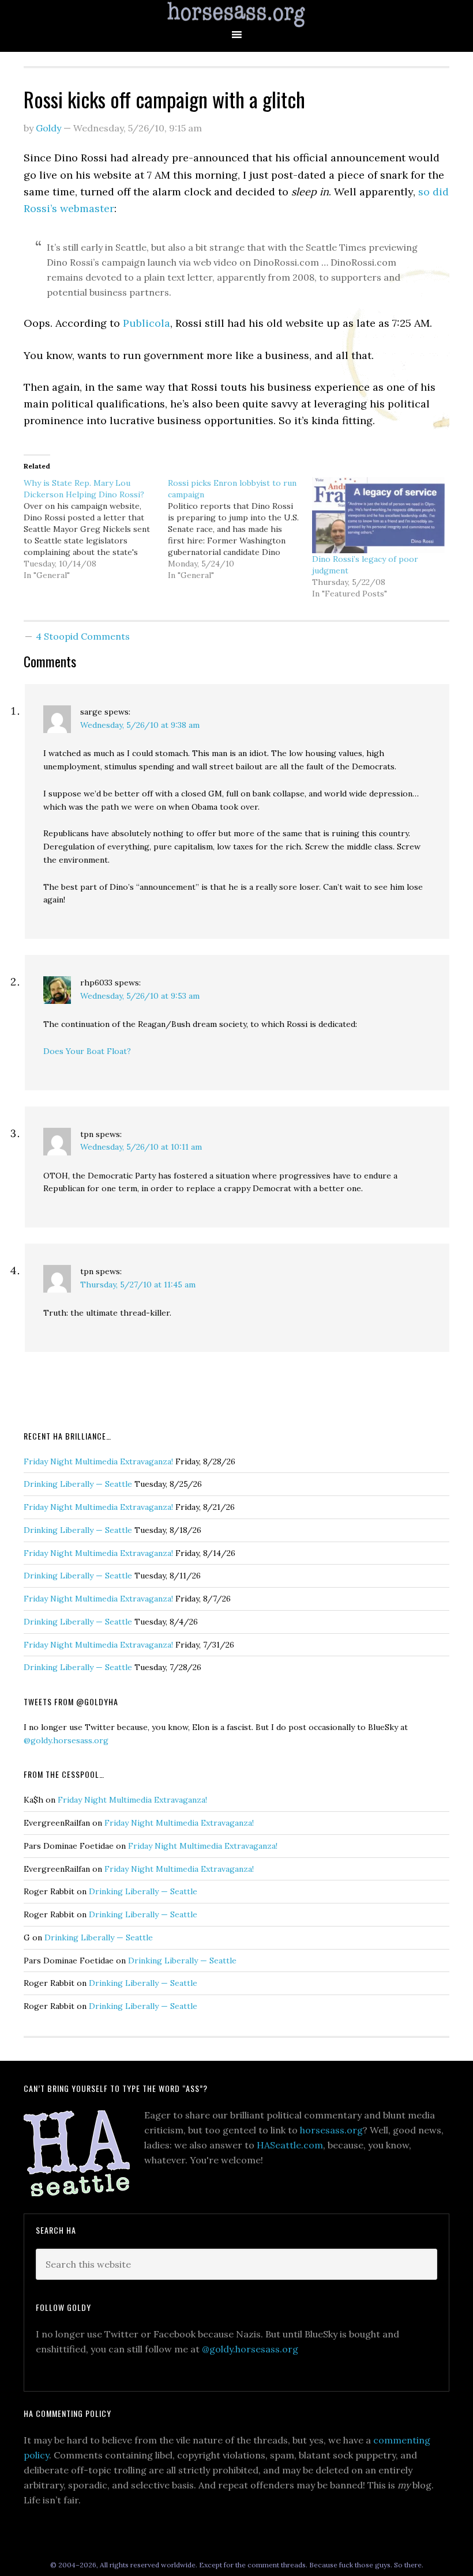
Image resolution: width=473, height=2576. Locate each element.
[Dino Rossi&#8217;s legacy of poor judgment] (378, 515)
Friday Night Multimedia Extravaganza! (98, 1461)
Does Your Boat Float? (87, 1051)
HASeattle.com (290, 2145)
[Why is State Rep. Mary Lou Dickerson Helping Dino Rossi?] (96, 529)
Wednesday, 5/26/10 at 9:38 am (140, 725)
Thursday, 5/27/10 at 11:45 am (138, 1285)
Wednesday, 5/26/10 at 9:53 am (140, 996)
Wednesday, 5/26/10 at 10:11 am (141, 1147)
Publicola (147, 323)
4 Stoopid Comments (83, 636)
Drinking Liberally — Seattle (78, 1484)
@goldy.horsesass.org (66, 1740)
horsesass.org (331, 2130)
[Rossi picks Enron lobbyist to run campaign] (240, 529)
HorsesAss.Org (236, 15)
